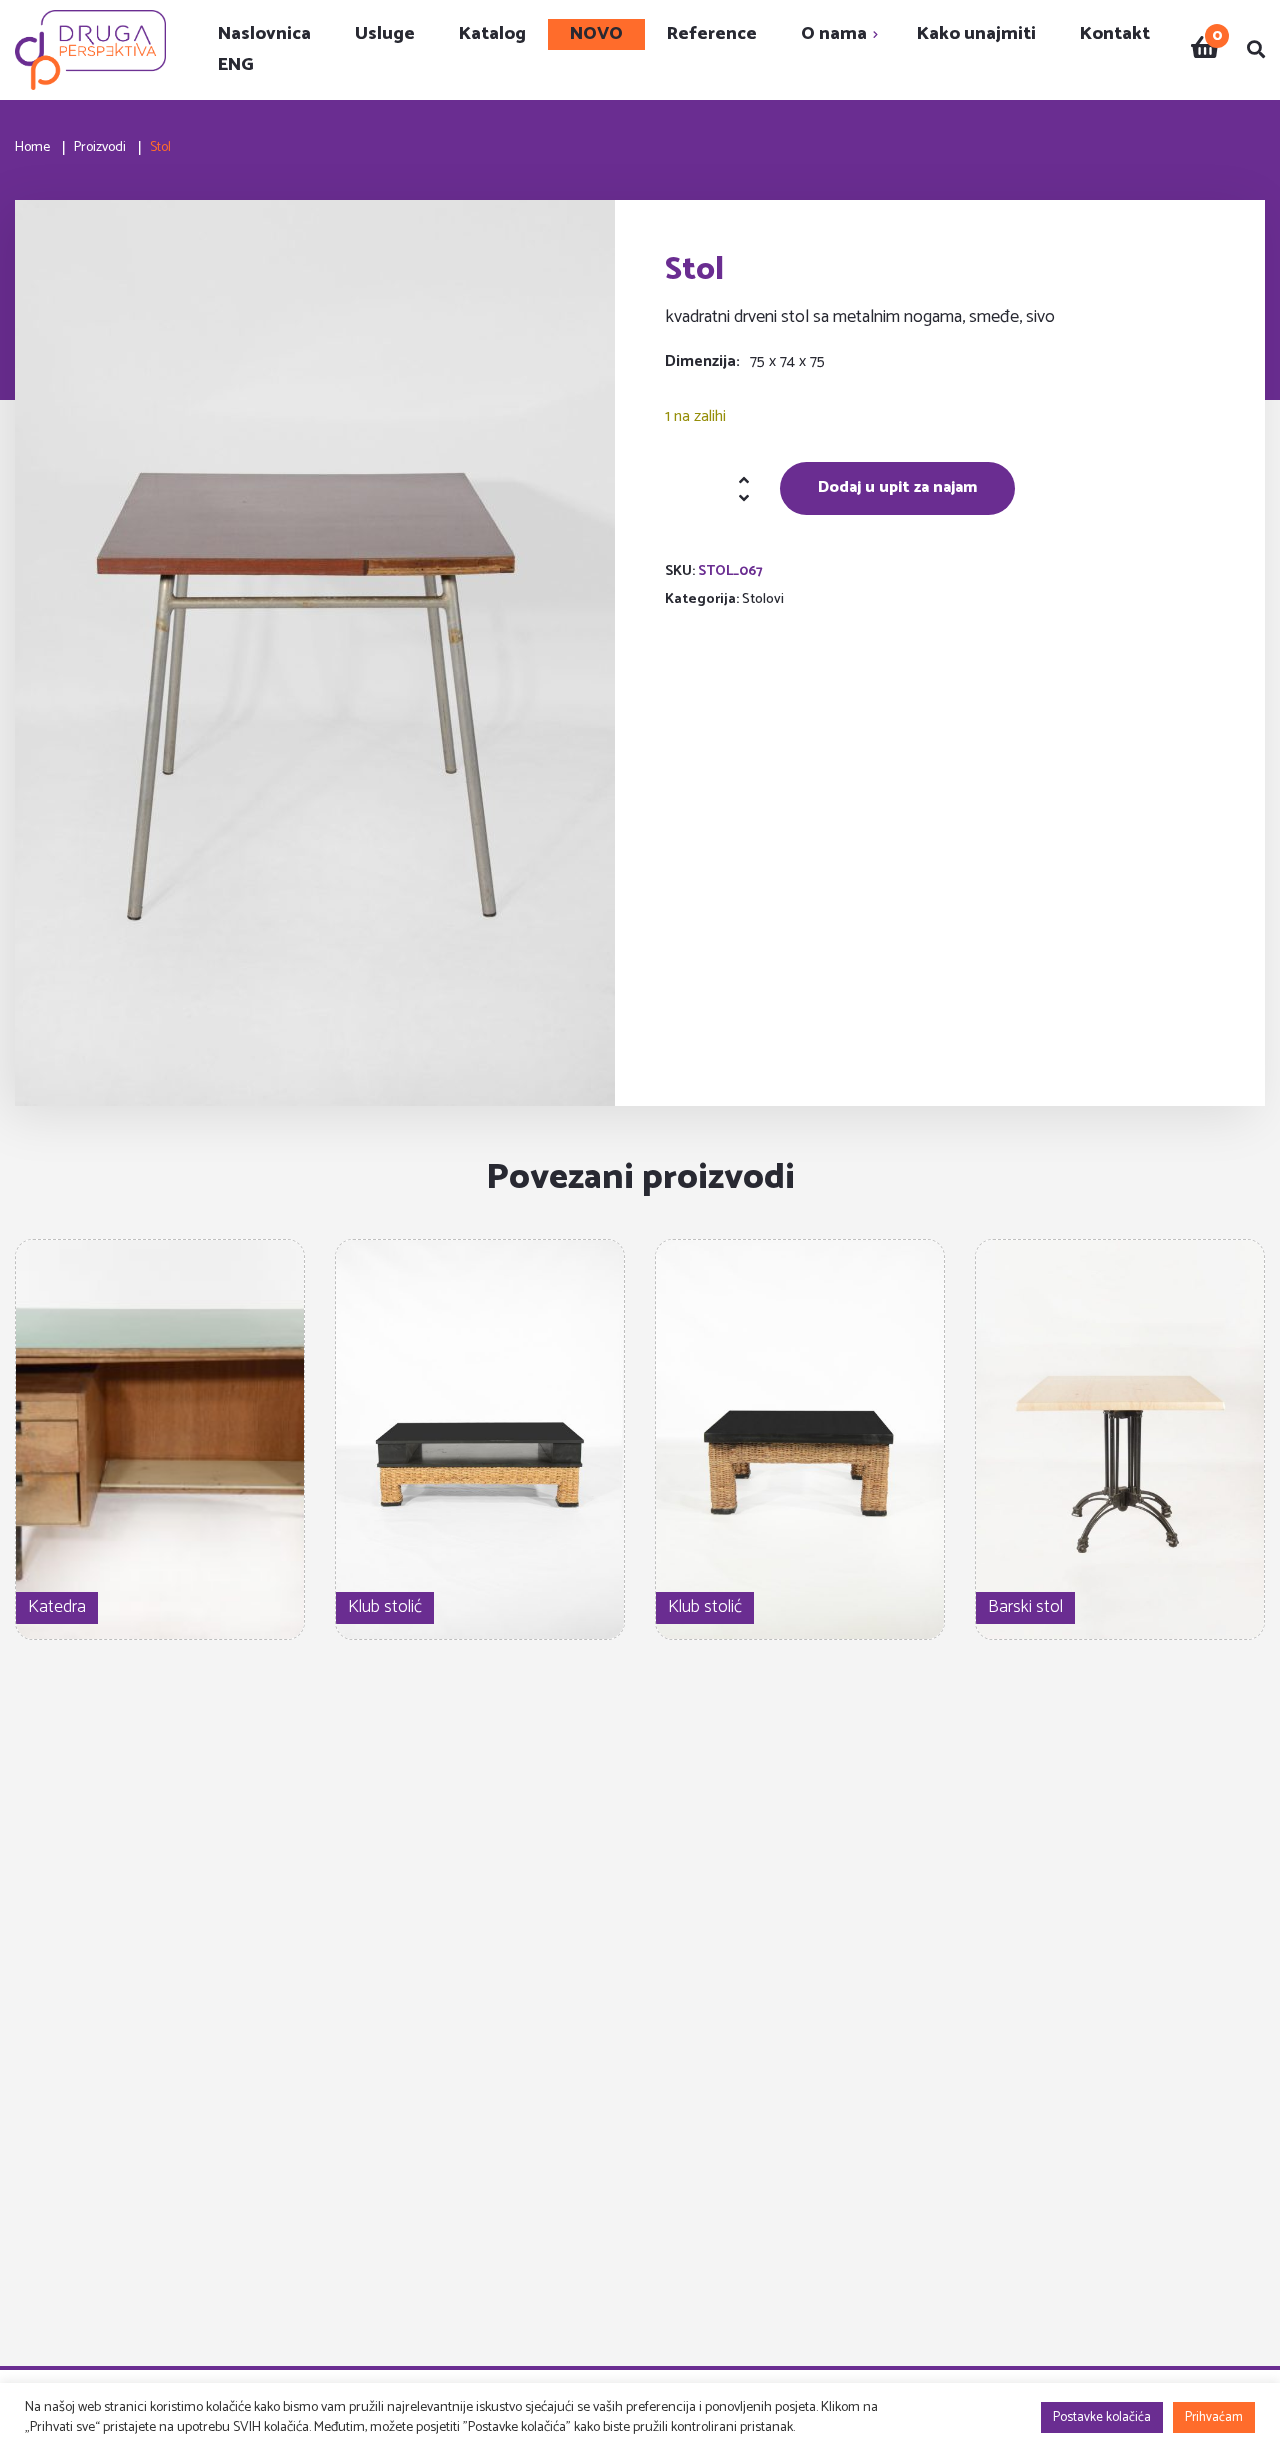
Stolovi (763, 599)
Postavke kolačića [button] (1102, 2417)
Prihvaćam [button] (1214, 2417)
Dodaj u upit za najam (897, 487)
